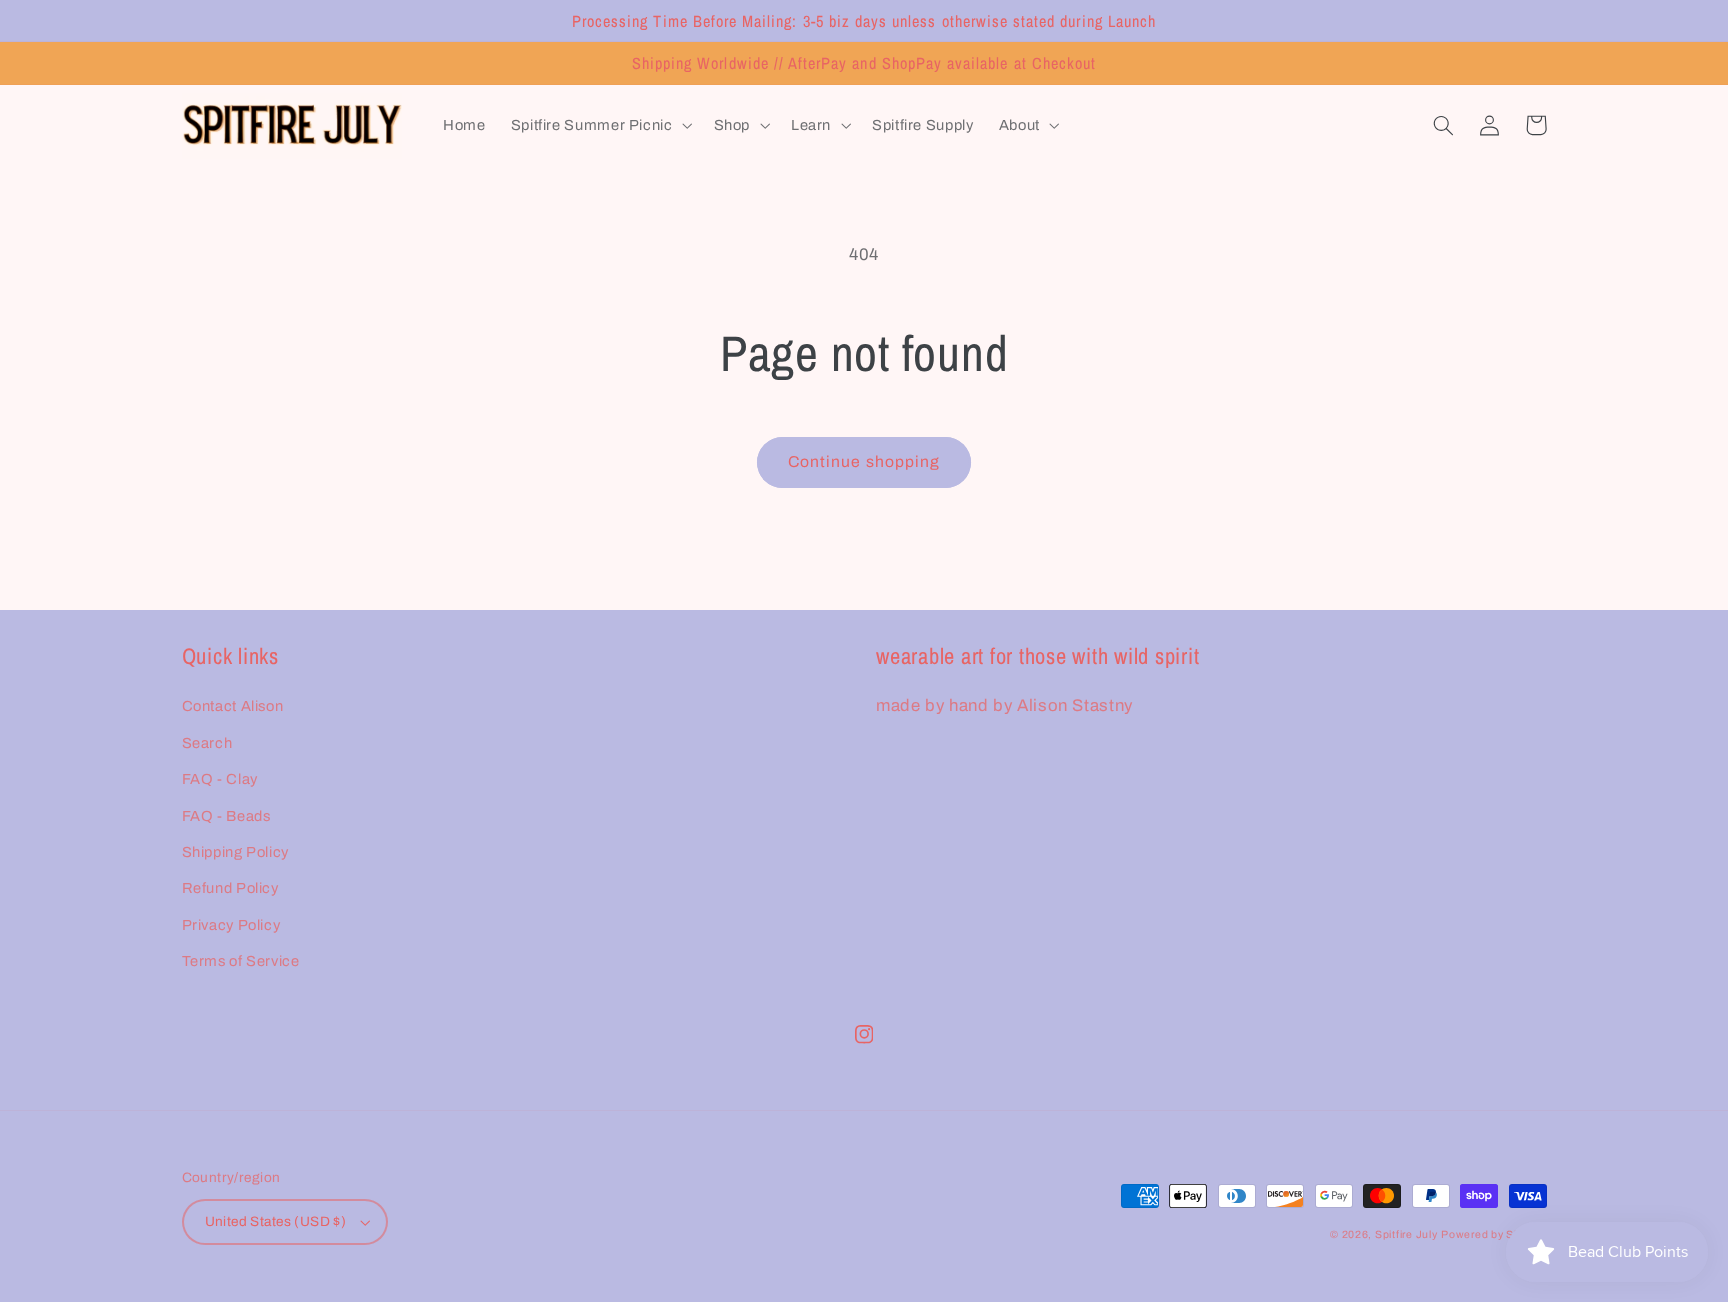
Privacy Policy (231, 925)
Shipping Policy (235, 852)
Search (207, 743)
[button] (599, 126)
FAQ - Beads (226, 816)
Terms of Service (241, 961)
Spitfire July (1406, 1234)
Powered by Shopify (1493, 1234)
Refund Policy (230, 888)
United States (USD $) (276, 1221)
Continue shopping (864, 461)
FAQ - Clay (220, 779)
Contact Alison (233, 706)
